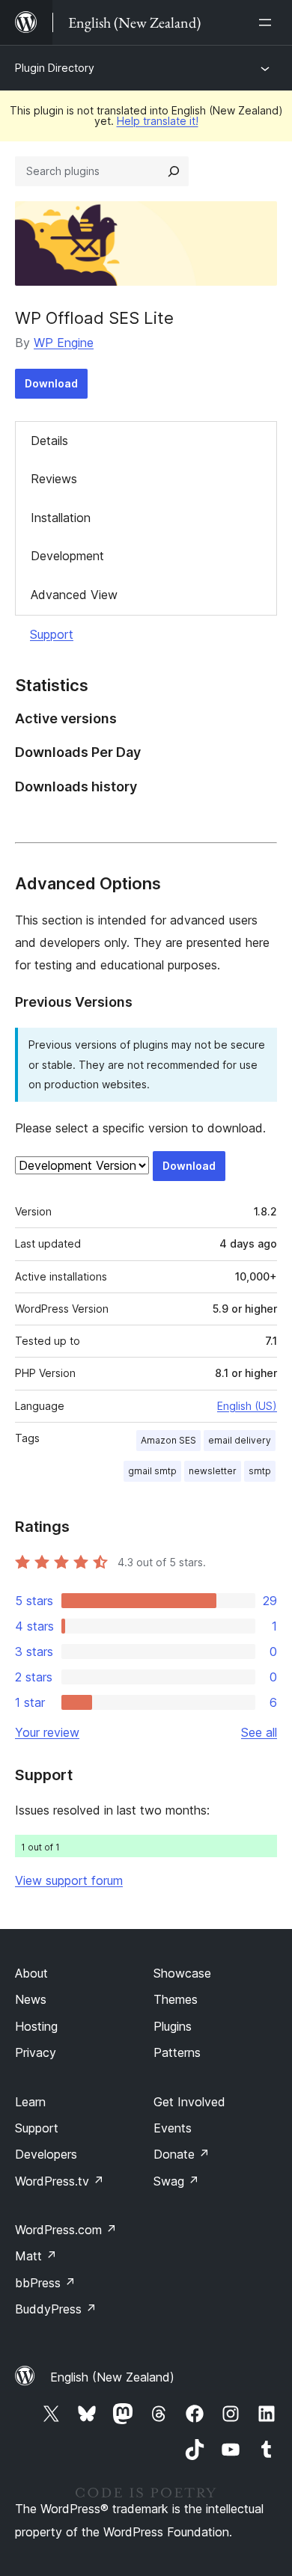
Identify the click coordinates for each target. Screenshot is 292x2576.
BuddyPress (56, 2309)
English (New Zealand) (112, 2377)
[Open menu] (268, 22)
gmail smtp (152, 1471)
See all (259, 1732)
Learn (30, 2102)
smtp (260, 1471)
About (31, 1973)
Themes (176, 1999)
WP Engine (64, 343)
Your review (47, 1732)
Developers (46, 2154)
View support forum (69, 1880)
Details (49, 441)
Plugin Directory (55, 68)
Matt (36, 2256)
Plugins (173, 2026)
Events (173, 2128)
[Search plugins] (174, 171)
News (31, 1999)
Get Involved (189, 2102)
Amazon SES (168, 1440)
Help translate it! (158, 121)
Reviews (54, 479)
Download (51, 383)
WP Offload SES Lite (94, 318)
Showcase (182, 1973)
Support (52, 634)
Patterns (177, 2052)
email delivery (240, 1440)
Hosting (36, 2026)
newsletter (213, 1471)
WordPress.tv (60, 2181)
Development (67, 556)
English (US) (247, 1406)
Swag (176, 2181)
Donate (182, 2154)
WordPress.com (66, 2230)
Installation (61, 518)
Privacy (36, 2052)
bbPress (45, 2283)
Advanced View (74, 595)
